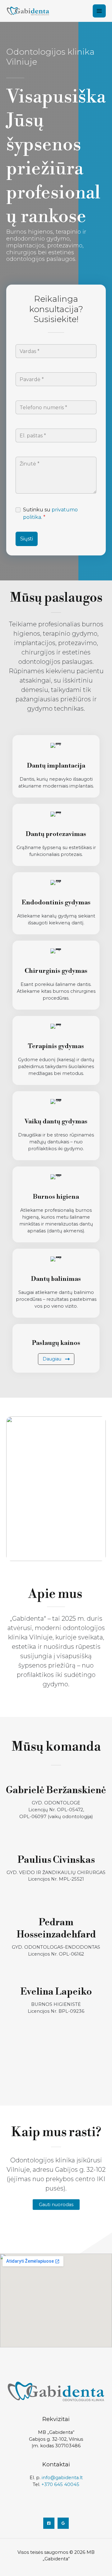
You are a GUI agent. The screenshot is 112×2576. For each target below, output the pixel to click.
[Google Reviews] (63, 2523)
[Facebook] (49, 2523)
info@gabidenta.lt (62, 2478)
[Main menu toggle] (99, 11)
